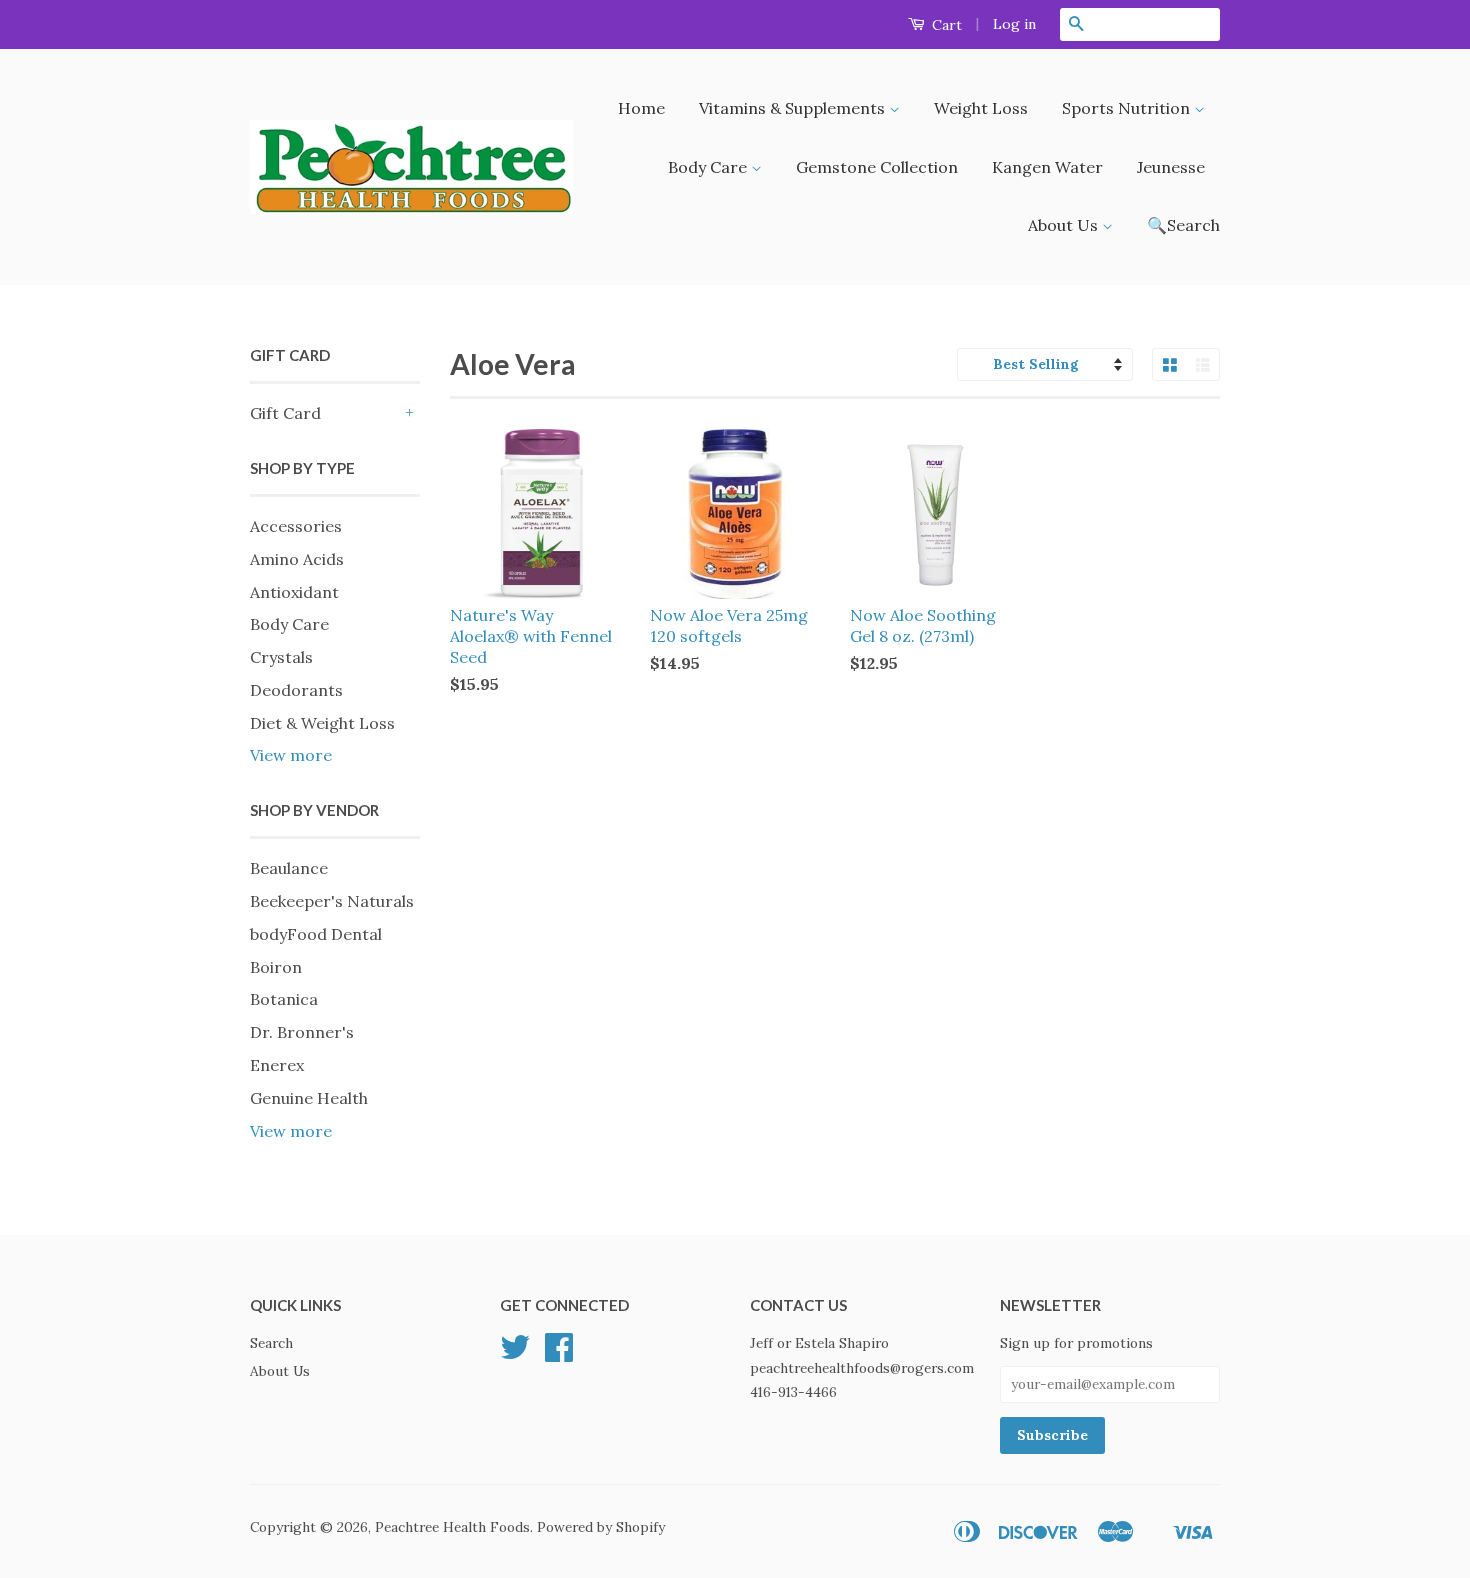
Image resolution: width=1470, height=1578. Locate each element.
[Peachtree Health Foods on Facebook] (559, 1354)
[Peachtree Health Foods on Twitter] (515, 1354)
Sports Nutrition (1128, 108)
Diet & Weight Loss (322, 723)
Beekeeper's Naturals (332, 901)
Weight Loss (981, 108)
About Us (1065, 225)
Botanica (284, 999)
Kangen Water (1047, 167)
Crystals (281, 657)
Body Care (709, 167)
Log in (1014, 24)
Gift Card (285, 413)
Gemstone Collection (877, 167)
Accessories (296, 526)
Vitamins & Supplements (794, 108)
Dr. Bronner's (302, 1032)
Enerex (277, 1065)
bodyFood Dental (316, 934)
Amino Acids (297, 559)
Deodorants (296, 690)
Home (641, 108)
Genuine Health (309, 1098)
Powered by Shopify (601, 1527)
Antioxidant (294, 592)
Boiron (276, 967)
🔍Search (1183, 225)
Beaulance (289, 868)
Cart (945, 25)
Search (271, 1343)
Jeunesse (1171, 167)
